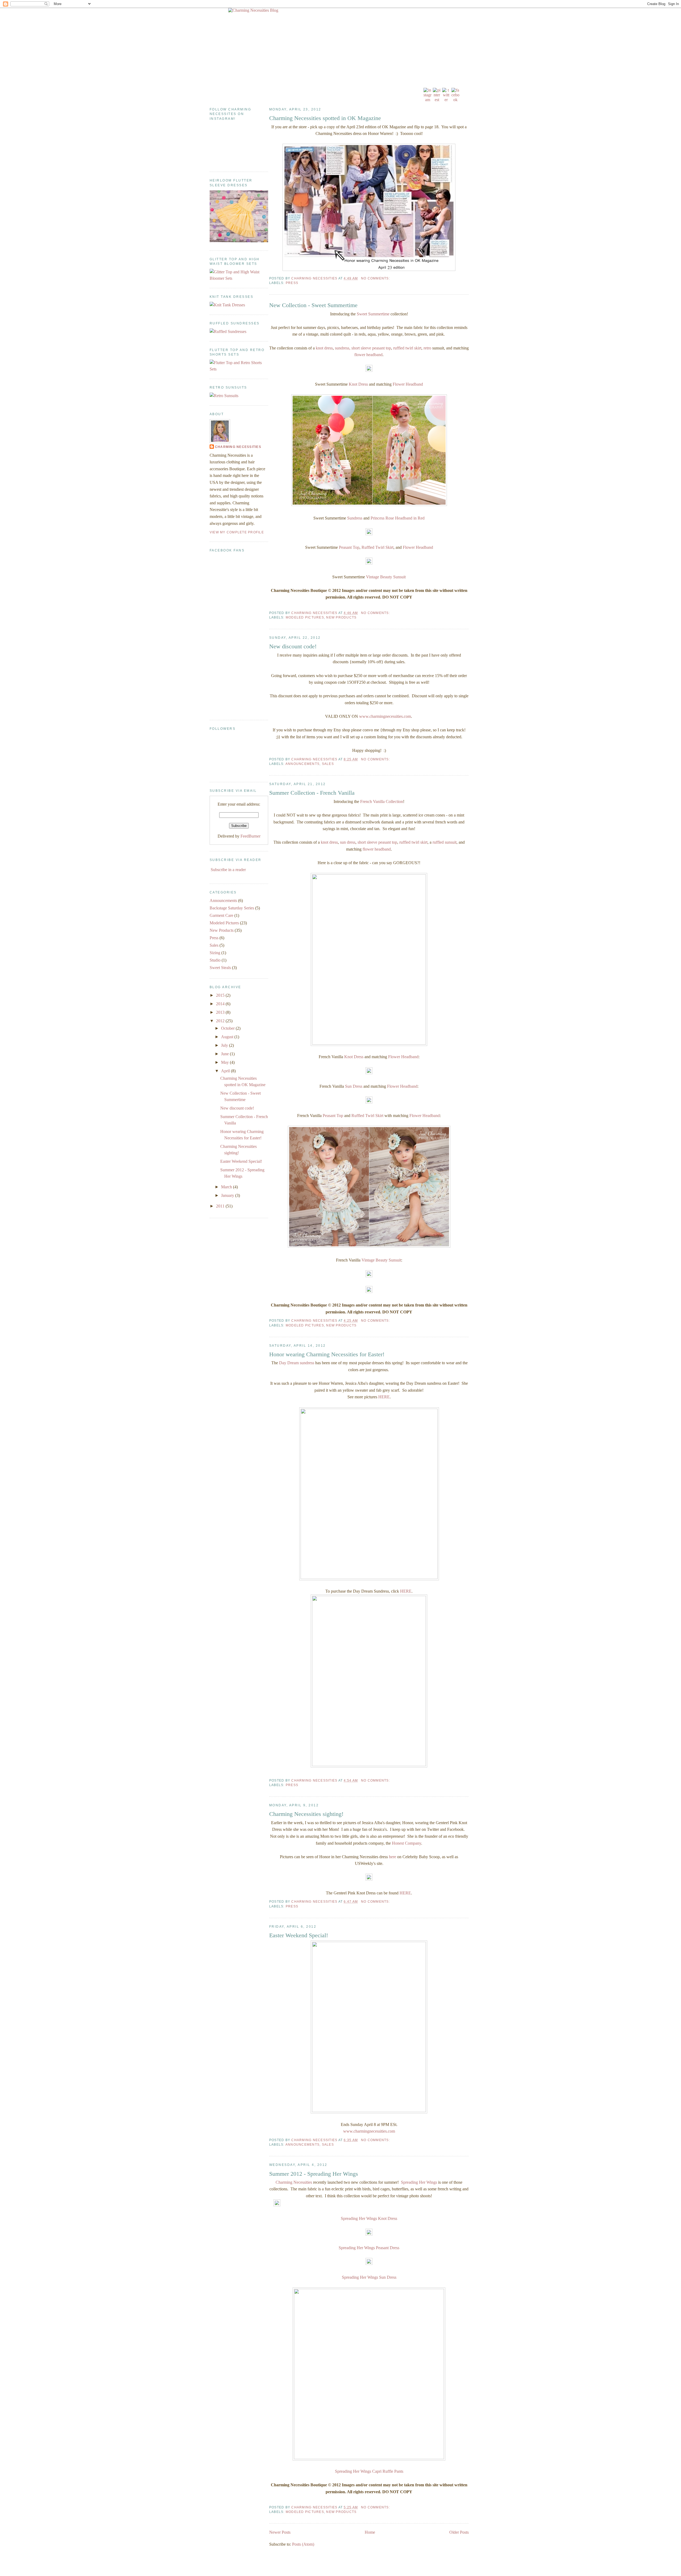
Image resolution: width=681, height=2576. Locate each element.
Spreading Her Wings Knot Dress (369, 2218)
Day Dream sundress (297, 1363)
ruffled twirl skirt (407, 348)
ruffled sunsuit (445, 842)
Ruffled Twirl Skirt (377, 547)
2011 (221, 1206)
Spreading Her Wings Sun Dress (369, 2277)
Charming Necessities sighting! (306, 1814)
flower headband (368, 355)
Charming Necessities (294, 2182)
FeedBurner (250, 836)
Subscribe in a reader (228, 870)
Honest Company (406, 1843)
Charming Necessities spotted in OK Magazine (325, 118)
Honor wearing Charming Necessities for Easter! (327, 1354)
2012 (221, 1021)
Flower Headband (408, 384)
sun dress (348, 842)
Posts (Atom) (303, 2544)
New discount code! (293, 646)
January (228, 1195)
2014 (221, 1004)
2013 (221, 1012)
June (225, 1054)
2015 (221, 995)
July (225, 1045)
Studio (215, 960)
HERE (384, 1397)
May (225, 1062)
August (228, 1037)
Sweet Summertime (373, 314)
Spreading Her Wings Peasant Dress (369, 2248)
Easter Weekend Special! (299, 1935)
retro (427, 348)
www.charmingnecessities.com (385, 716)
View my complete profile (237, 532)
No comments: (376, 278)
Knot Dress (358, 384)
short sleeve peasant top (371, 348)
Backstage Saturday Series (232, 908)
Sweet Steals (220, 968)
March (227, 1187)
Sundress (355, 518)
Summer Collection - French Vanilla (312, 793)
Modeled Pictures (305, 617)
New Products (341, 617)
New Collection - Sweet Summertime (313, 305)
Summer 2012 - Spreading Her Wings (314, 2174)
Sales (328, 764)
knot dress (324, 348)
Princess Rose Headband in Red (398, 518)
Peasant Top (349, 547)
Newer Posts (280, 2532)
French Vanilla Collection (382, 801)
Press (292, 283)
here (393, 1857)
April (226, 1071)
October (228, 1028)
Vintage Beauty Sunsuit (386, 577)
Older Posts (459, 2532)
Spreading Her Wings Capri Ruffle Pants (369, 2471)
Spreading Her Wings (419, 2182)
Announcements (302, 764)
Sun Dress (354, 1086)
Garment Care (221, 915)
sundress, (343, 348)
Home (370, 2532)
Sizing (215, 953)
